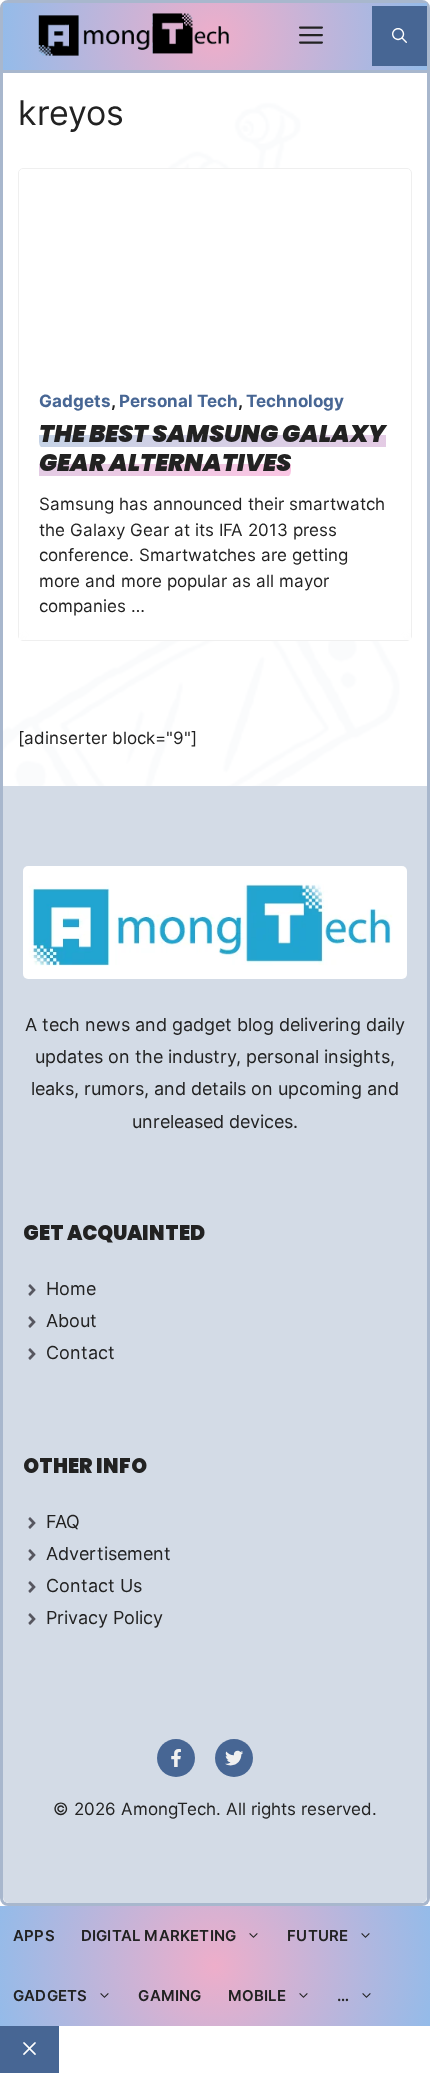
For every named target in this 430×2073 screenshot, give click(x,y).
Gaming (169, 1995)
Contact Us (94, 1585)
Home (71, 1288)
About (71, 1320)
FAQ (63, 1521)
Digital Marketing (158, 1935)
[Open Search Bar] (399, 36)
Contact (80, 1352)
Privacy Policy (104, 1617)
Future (317, 1935)
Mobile (257, 1995)
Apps (34, 1935)
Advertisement (108, 1553)
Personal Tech (178, 401)
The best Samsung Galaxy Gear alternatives (212, 448)
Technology (295, 401)
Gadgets (75, 401)
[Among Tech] (135, 36)
